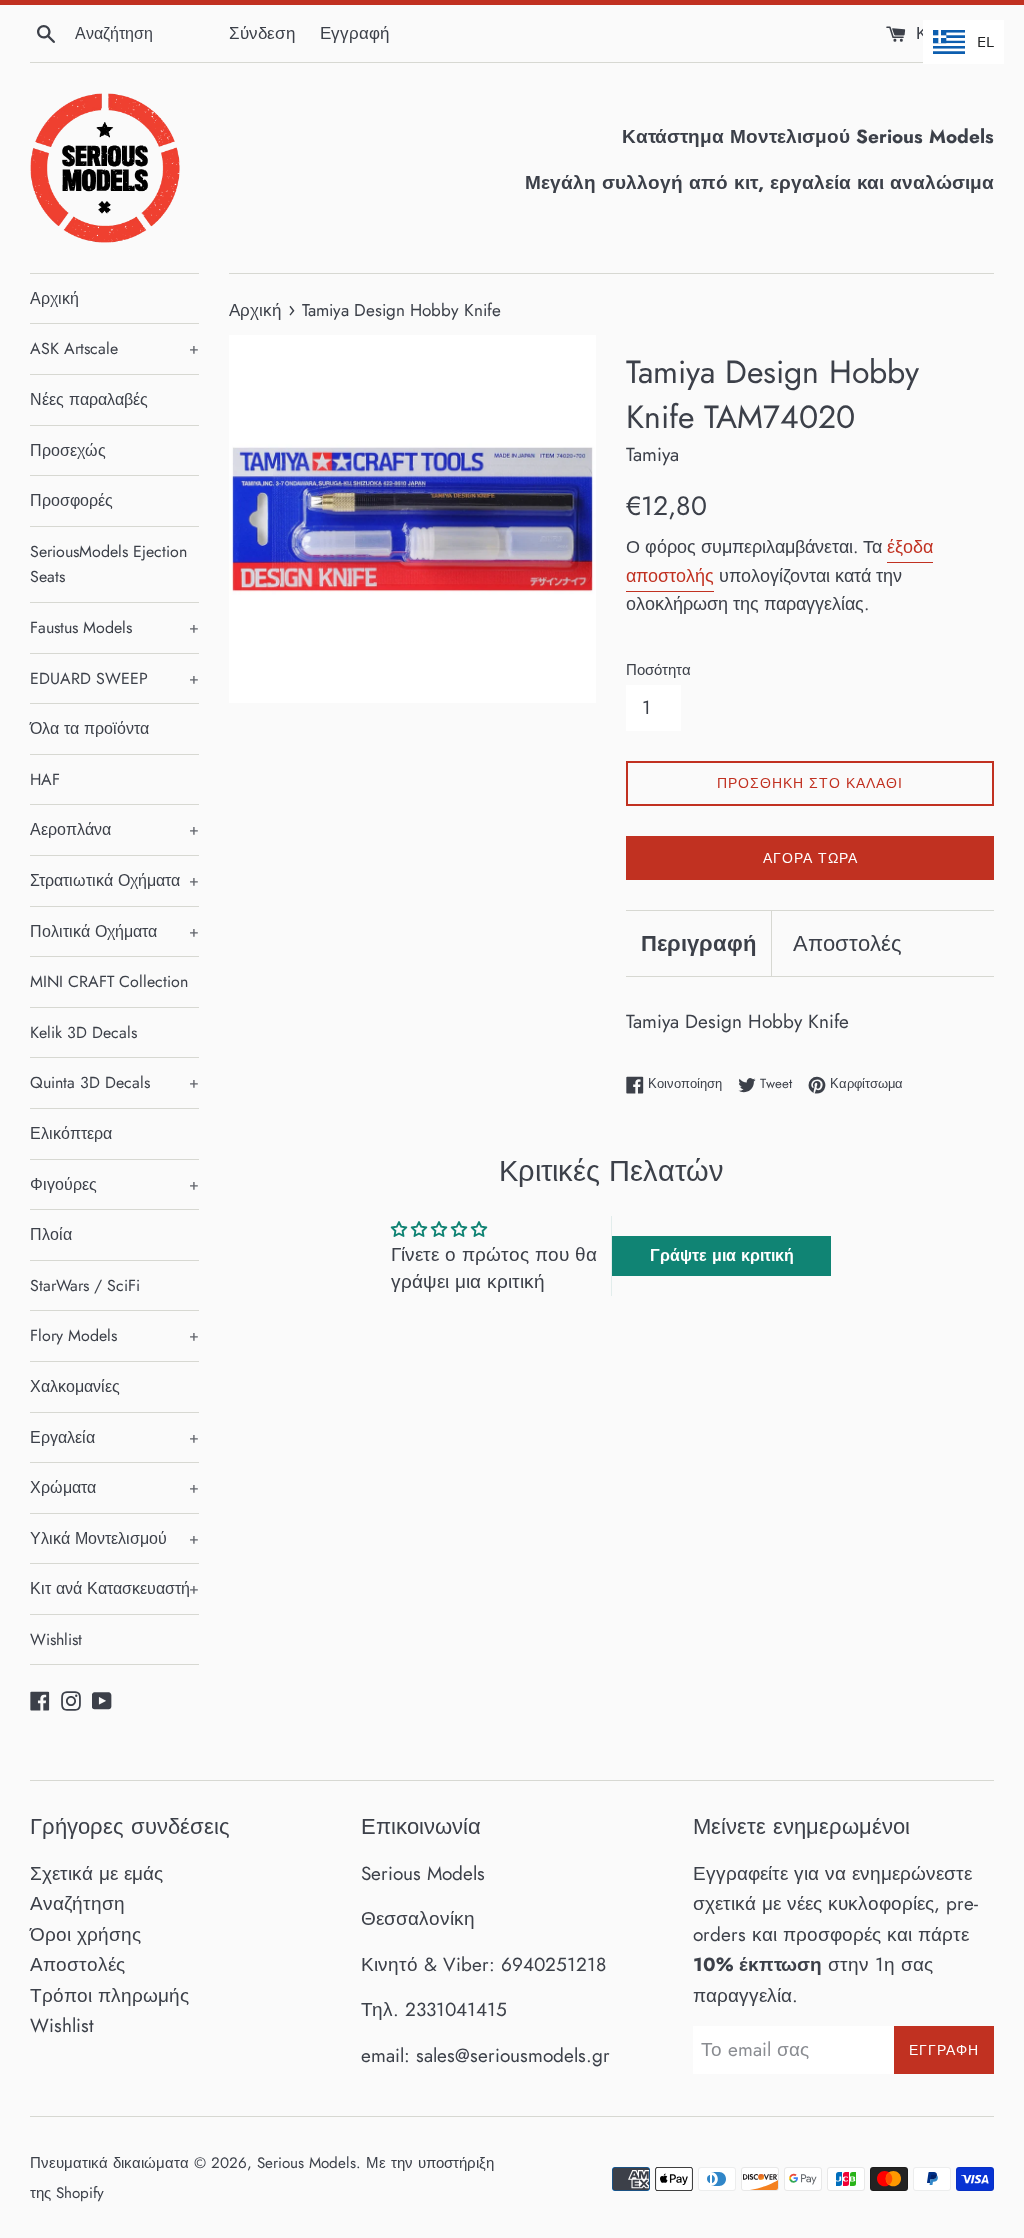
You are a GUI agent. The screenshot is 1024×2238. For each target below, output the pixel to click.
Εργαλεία (114, 1437)
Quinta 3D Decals (114, 1082)
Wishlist (56, 1639)
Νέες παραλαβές (89, 399)
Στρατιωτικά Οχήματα (114, 880)
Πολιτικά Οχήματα (114, 931)
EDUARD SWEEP (114, 678)
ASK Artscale (114, 348)
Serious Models (306, 2163)
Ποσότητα (658, 670)
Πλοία (51, 1234)
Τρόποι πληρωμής (109, 1995)
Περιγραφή (698, 943)
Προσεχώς (68, 450)
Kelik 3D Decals (83, 1032)
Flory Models (114, 1335)
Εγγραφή (354, 33)
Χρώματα (114, 1487)
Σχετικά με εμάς (96, 1873)
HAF (45, 779)
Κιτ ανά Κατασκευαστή (114, 1588)
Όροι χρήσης (85, 1934)
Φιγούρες (114, 1184)
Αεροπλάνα (114, 829)
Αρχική (54, 298)
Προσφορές (71, 500)
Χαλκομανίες (75, 1386)
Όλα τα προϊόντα (89, 728)
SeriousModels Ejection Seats (108, 564)
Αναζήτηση (77, 1903)
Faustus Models (114, 627)
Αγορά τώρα (810, 858)
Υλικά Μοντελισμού (114, 1538)
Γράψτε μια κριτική (722, 1255)
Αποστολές (847, 943)
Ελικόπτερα (71, 1133)
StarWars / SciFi (85, 1285)
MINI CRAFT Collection (109, 981)
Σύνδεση (262, 33)
